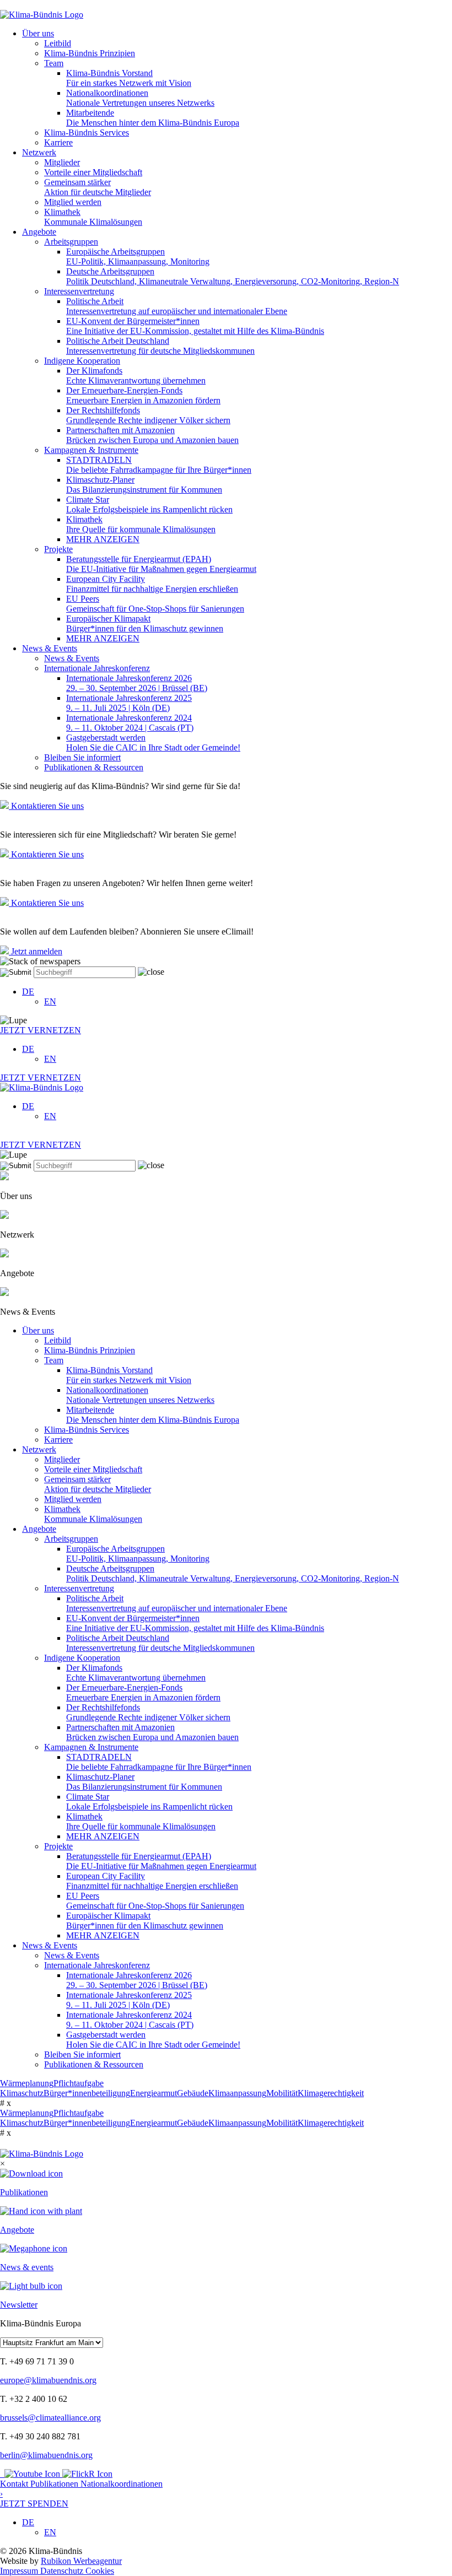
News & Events (50, 648)
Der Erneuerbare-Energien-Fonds (143, 395)
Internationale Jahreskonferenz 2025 (129, 703)
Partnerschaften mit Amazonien (152, 435)
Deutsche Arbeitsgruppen (233, 276)
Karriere (58, 142)
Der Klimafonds (136, 376)
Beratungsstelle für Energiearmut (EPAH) (161, 564)
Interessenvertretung (79, 291)
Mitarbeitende (153, 118)
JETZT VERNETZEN (41, 1030)
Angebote (39, 232)
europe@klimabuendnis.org (48, 2380)
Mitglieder (62, 162)
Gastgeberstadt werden (153, 742)
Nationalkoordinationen (140, 98)
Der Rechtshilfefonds (148, 415)
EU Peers (155, 604)
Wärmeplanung (27, 2083)
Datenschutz (63, 2571)
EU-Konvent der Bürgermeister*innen (195, 326)
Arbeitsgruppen (71, 242)
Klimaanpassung (237, 2093)
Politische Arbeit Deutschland (160, 346)
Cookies (100, 2571)
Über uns (38, 33)
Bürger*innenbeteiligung (87, 2093)
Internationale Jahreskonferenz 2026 (137, 683)
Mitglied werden (73, 202)
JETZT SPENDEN (34, 2499)
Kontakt (15, 2484)
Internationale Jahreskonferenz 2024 (130, 723)
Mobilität (282, 2093)
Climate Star (149, 504)
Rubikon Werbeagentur (81, 2561)
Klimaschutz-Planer (144, 485)
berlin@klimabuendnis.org (46, 2455)
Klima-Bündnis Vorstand (129, 78)
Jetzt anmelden (36, 951)
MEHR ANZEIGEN (103, 539)
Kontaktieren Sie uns (46, 806)
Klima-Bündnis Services (87, 133)
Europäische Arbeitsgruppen (138, 256)
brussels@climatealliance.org (50, 2418)
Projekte (58, 549)
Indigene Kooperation (82, 361)
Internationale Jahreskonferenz (97, 668)
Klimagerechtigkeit (331, 2093)
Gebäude (193, 2093)
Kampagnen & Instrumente (91, 450)
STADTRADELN (159, 465)
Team (54, 63)
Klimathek (93, 217)
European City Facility (152, 584)
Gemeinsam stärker (98, 187)
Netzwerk (39, 152)
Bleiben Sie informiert (82, 757)
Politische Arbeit (177, 306)
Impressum (20, 2571)
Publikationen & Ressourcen (94, 767)
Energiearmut (154, 2093)
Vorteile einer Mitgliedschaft (93, 172)
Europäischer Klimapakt (145, 623)
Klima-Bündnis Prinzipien (90, 53)
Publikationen (55, 2484)
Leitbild (58, 43)
